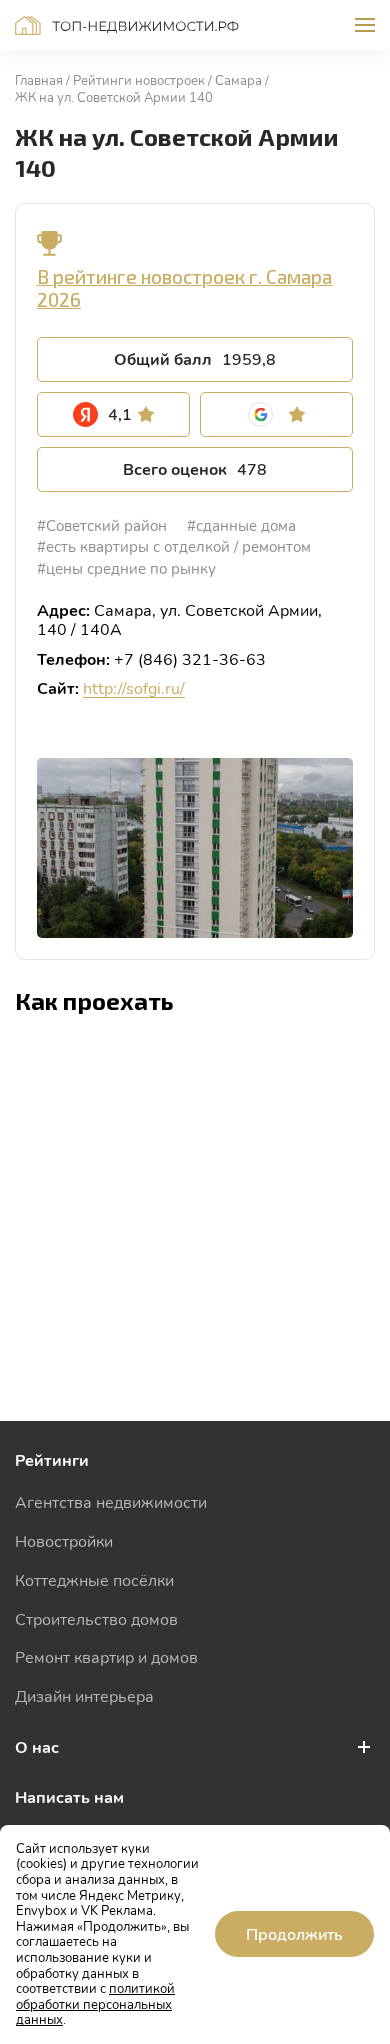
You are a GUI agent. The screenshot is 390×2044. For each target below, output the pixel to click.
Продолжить (294, 1933)
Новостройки (64, 1540)
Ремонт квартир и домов (106, 1656)
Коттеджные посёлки (94, 1579)
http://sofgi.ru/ (134, 687)
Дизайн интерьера (84, 1695)
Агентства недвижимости (111, 1501)
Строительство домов (96, 1618)
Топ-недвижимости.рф (127, 25)
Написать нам (69, 1796)
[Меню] (365, 25)
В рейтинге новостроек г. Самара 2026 (184, 288)
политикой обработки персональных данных (95, 2003)
